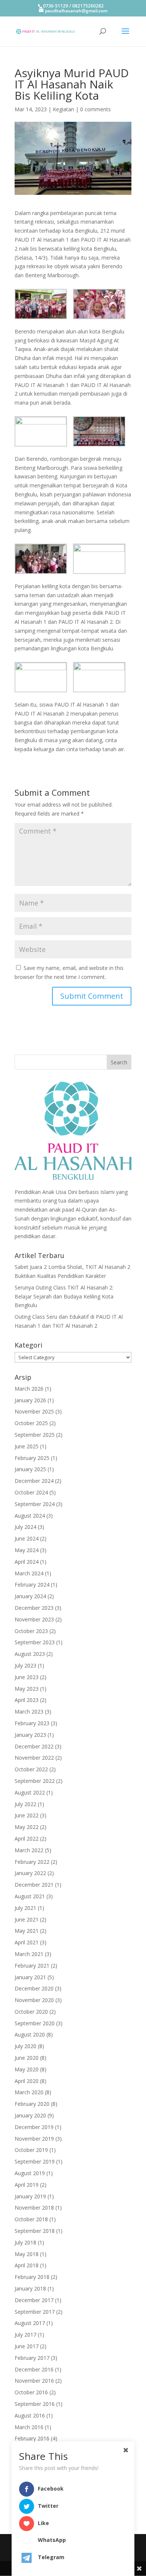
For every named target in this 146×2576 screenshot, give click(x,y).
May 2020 (27, 2069)
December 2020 (34, 1988)
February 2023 (32, 1723)
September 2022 (35, 1781)
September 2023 (35, 1642)
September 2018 (35, 2231)
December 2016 (34, 2369)
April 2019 (27, 2185)
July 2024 (25, 1527)
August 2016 (30, 2415)
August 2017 (30, 2323)
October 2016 (31, 2392)
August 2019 (30, 2173)
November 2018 (34, 2208)
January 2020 (30, 2115)
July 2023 (25, 1665)
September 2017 (35, 2312)
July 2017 (25, 2335)
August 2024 (30, 1516)
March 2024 (29, 1573)
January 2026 (30, 1400)
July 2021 (25, 1908)
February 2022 (32, 1862)
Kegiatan (63, 109)
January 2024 (30, 1596)
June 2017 (27, 2346)
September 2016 (35, 2404)
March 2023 (29, 1712)
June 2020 (27, 2058)
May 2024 (27, 1550)
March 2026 (29, 1389)
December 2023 (34, 1608)
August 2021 (30, 1896)
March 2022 (29, 1850)
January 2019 (30, 2196)
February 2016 (32, 2438)
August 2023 (30, 1654)
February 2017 (32, 2358)
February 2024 (32, 1585)
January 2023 (30, 1735)
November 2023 (34, 1619)
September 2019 (35, 2161)
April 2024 (27, 1562)
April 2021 (27, 1942)
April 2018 (27, 2265)
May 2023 (27, 1689)
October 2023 (31, 1631)
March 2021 (29, 1954)
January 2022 (30, 1873)
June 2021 (27, 1919)
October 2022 (31, 1769)
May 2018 (27, 2254)
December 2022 (34, 1746)
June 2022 (27, 1815)
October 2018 (31, 2219)
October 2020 (31, 2012)
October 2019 (31, 2150)
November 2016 (34, 2381)
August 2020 (30, 2034)
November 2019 (34, 2139)
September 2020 (35, 2023)
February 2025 (32, 1458)
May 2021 (27, 1931)
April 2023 (27, 1700)
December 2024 (34, 1481)
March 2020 (29, 2092)
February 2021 (32, 1966)
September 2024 (35, 1504)
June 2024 (27, 1538)
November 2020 (34, 2000)
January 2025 (30, 1469)
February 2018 (32, 2277)
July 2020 (25, 2046)
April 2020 (27, 2081)
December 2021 (34, 1885)
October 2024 (31, 1492)
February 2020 (32, 2104)
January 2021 (30, 1977)
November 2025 (34, 1411)
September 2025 (35, 1435)
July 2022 (25, 1804)
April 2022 (27, 1839)
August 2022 (30, 1792)
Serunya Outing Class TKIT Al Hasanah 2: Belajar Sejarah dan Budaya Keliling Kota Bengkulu (64, 1296)
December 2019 (34, 2127)
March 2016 (29, 2427)
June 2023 (27, 1677)
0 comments (95, 109)
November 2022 (34, 1758)
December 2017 (34, 2300)
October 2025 (31, 1423)
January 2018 (30, 2288)
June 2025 (27, 1446)
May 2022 (27, 1827)
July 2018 (25, 2242)
